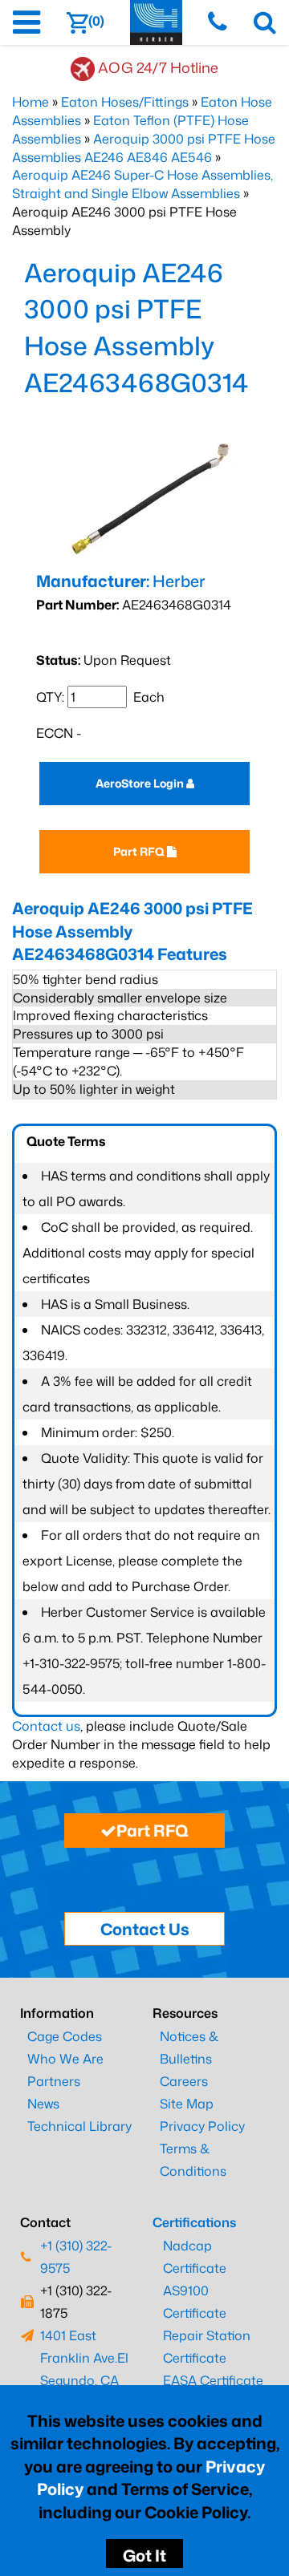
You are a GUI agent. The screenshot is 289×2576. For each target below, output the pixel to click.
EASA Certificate (213, 2380)
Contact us (46, 1726)
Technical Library (79, 2126)
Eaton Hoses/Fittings (125, 102)
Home (31, 102)
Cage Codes (65, 2036)
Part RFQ (140, 851)
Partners (54, 2081)
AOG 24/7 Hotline (158, 67)
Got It (144, 2555)
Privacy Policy (202, 2126)
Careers (184, 2081)
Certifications (194, 2222)
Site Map (187, 2104)
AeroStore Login (141, 783)
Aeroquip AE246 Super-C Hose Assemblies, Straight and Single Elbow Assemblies (142, 184)
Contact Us (145, 1929)
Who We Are (65, 2059)
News (43, 2104)
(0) (96, 21)
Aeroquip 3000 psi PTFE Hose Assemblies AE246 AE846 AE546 (144, 148)
